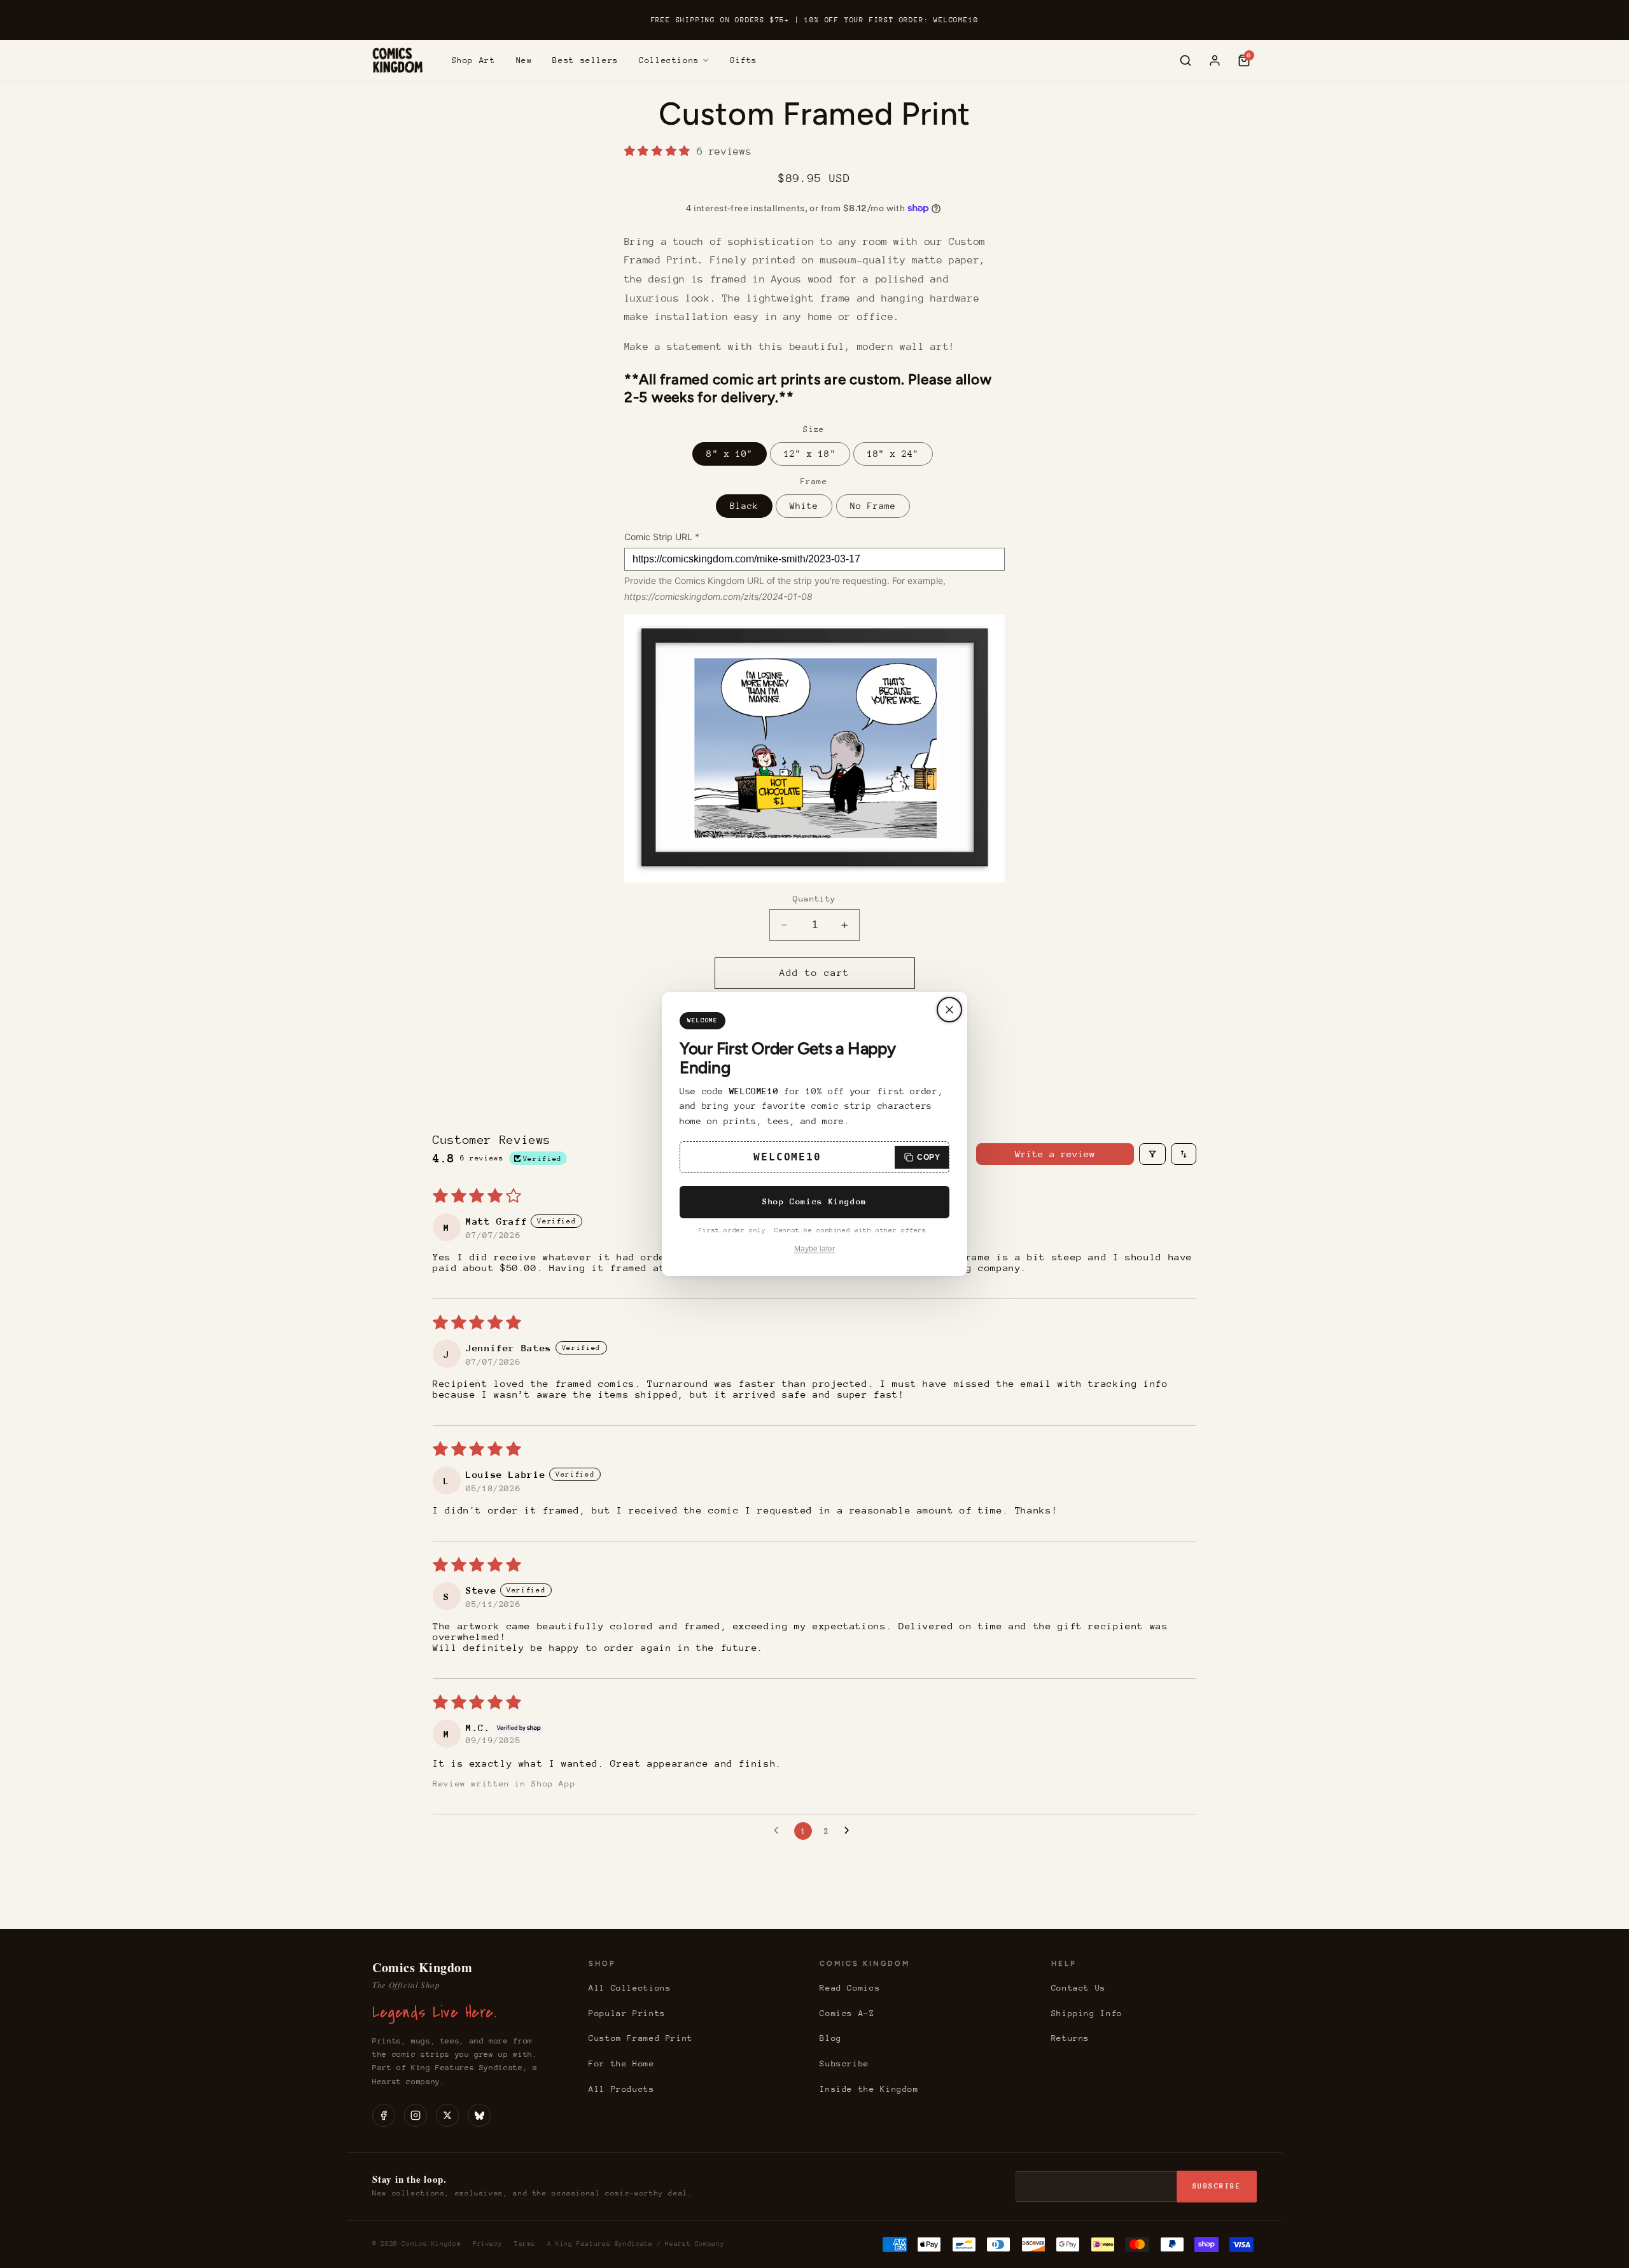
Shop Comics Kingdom (814, 1201)
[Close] (949, 1010)
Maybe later (814, 1249)
